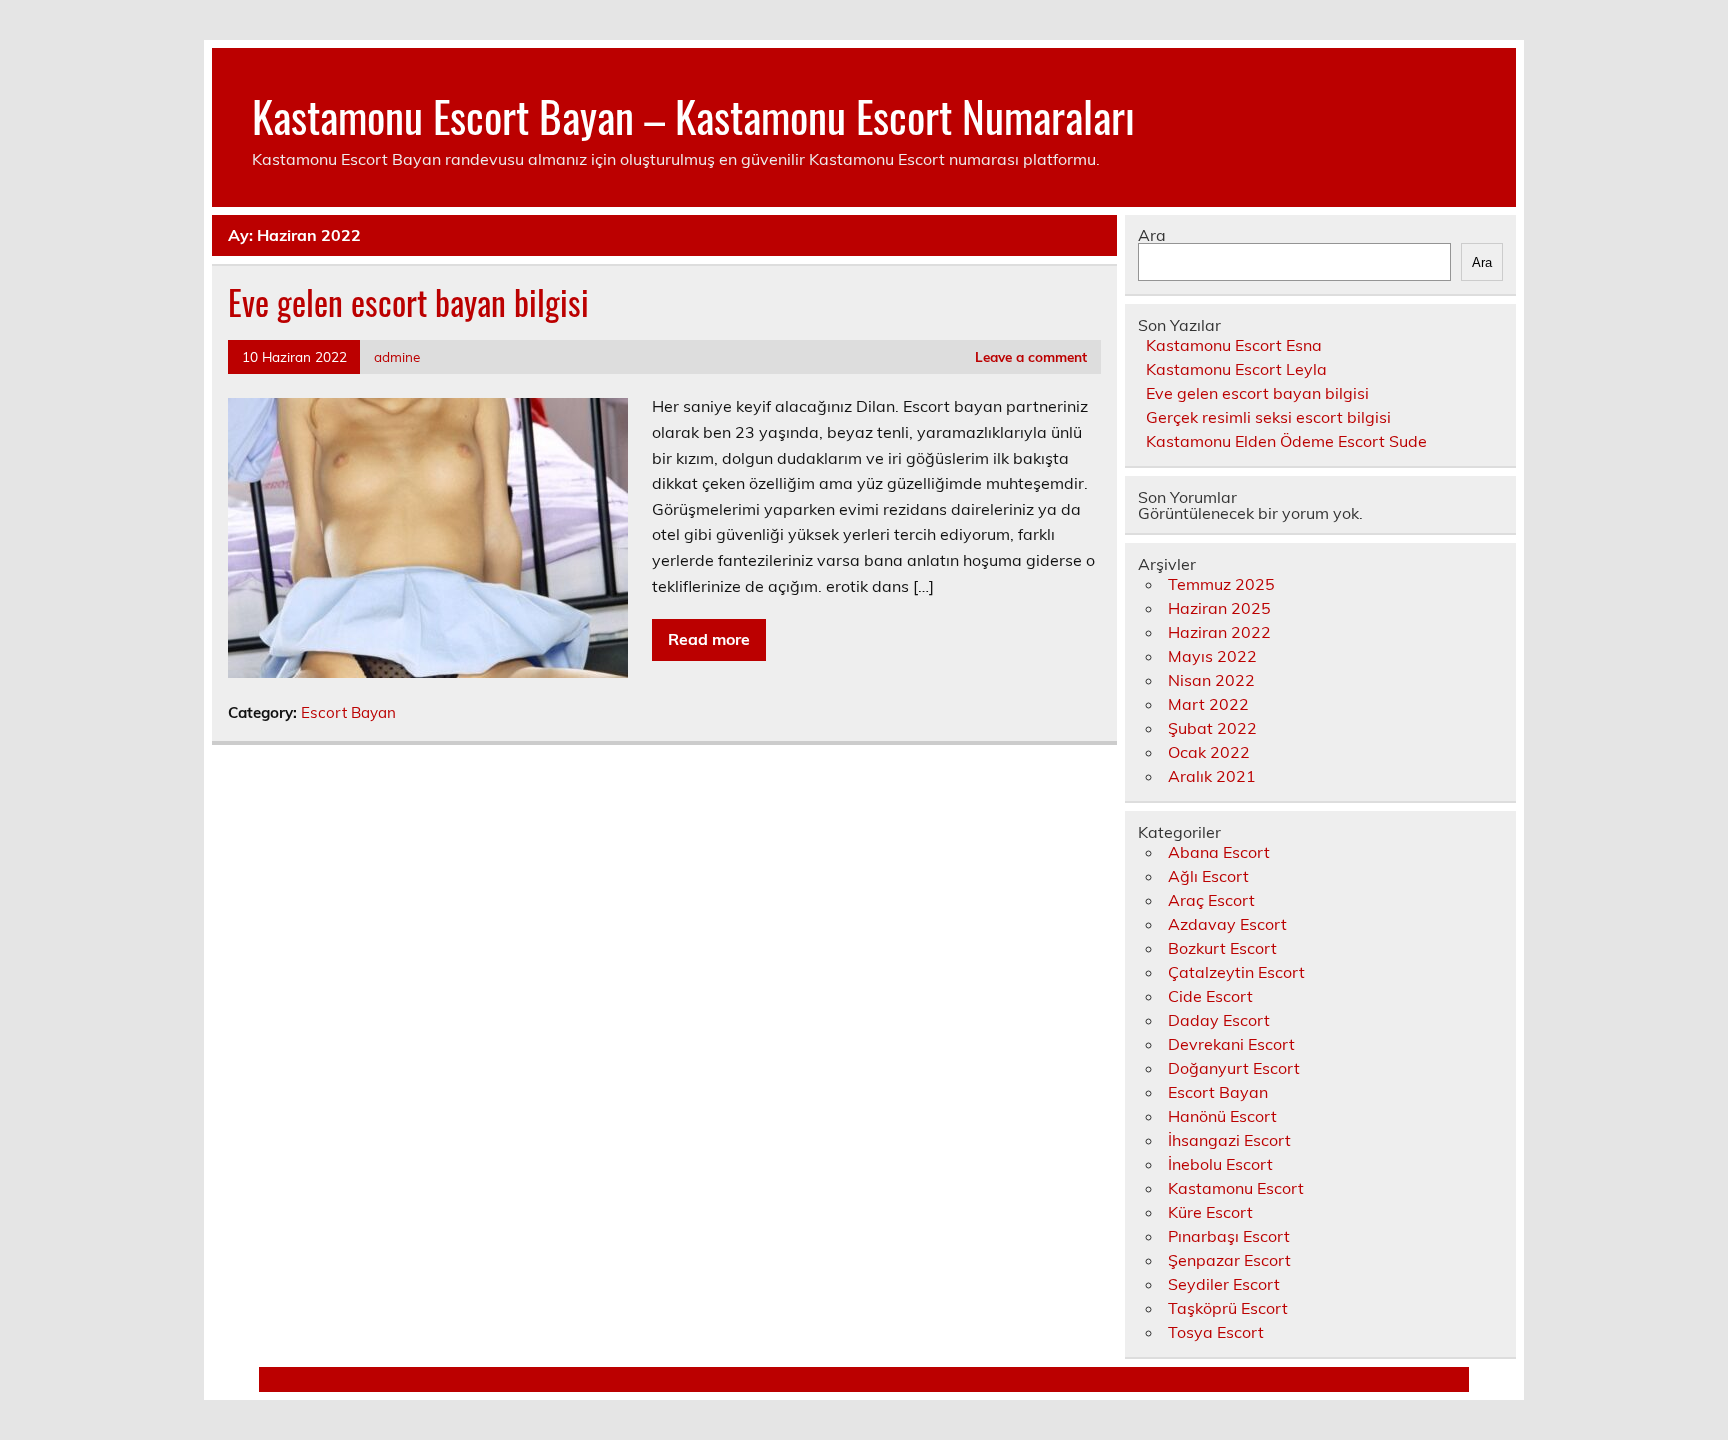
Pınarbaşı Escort (1229, 1236)
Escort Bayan (348, 712)
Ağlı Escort (1208, 876)
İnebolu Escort (1220, 1164)
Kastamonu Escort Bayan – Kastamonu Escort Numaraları (693, 115)
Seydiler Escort (1224, 1284)
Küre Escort (1210, 1212)
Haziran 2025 (1219, 608)
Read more (709, 639)
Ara (1152, 235)
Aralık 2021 (1212, 776)
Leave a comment (1031, 356)
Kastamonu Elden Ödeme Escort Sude (1286, 441)
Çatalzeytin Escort (1236, 972)
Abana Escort (1219, 852)
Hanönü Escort (1222, 1116)
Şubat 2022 (1212, 728)
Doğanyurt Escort (1234, 1068)
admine (397, 356)
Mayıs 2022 (1212, 656)
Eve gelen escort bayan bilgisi (408, 302)
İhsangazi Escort (1229, 1140)
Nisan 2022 (1211, 680)
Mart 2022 (1208, 704)
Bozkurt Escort (1222, 948)
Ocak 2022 (1209, 752)
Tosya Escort (1216, 1332)
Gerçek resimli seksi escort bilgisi (1268, 417)
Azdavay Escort (1227, 924)
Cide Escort (1210, 996)
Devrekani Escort (1231, 1044)
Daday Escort (1219, 1020)
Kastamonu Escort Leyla (1236, 369)
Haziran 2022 (1219, 632)
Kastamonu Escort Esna (1234, 345)
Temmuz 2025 (1221, 584)
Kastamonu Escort (1236, 1188)
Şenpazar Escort (1229, 1260)
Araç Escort (1211, 900)
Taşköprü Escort (1228, 1308)
